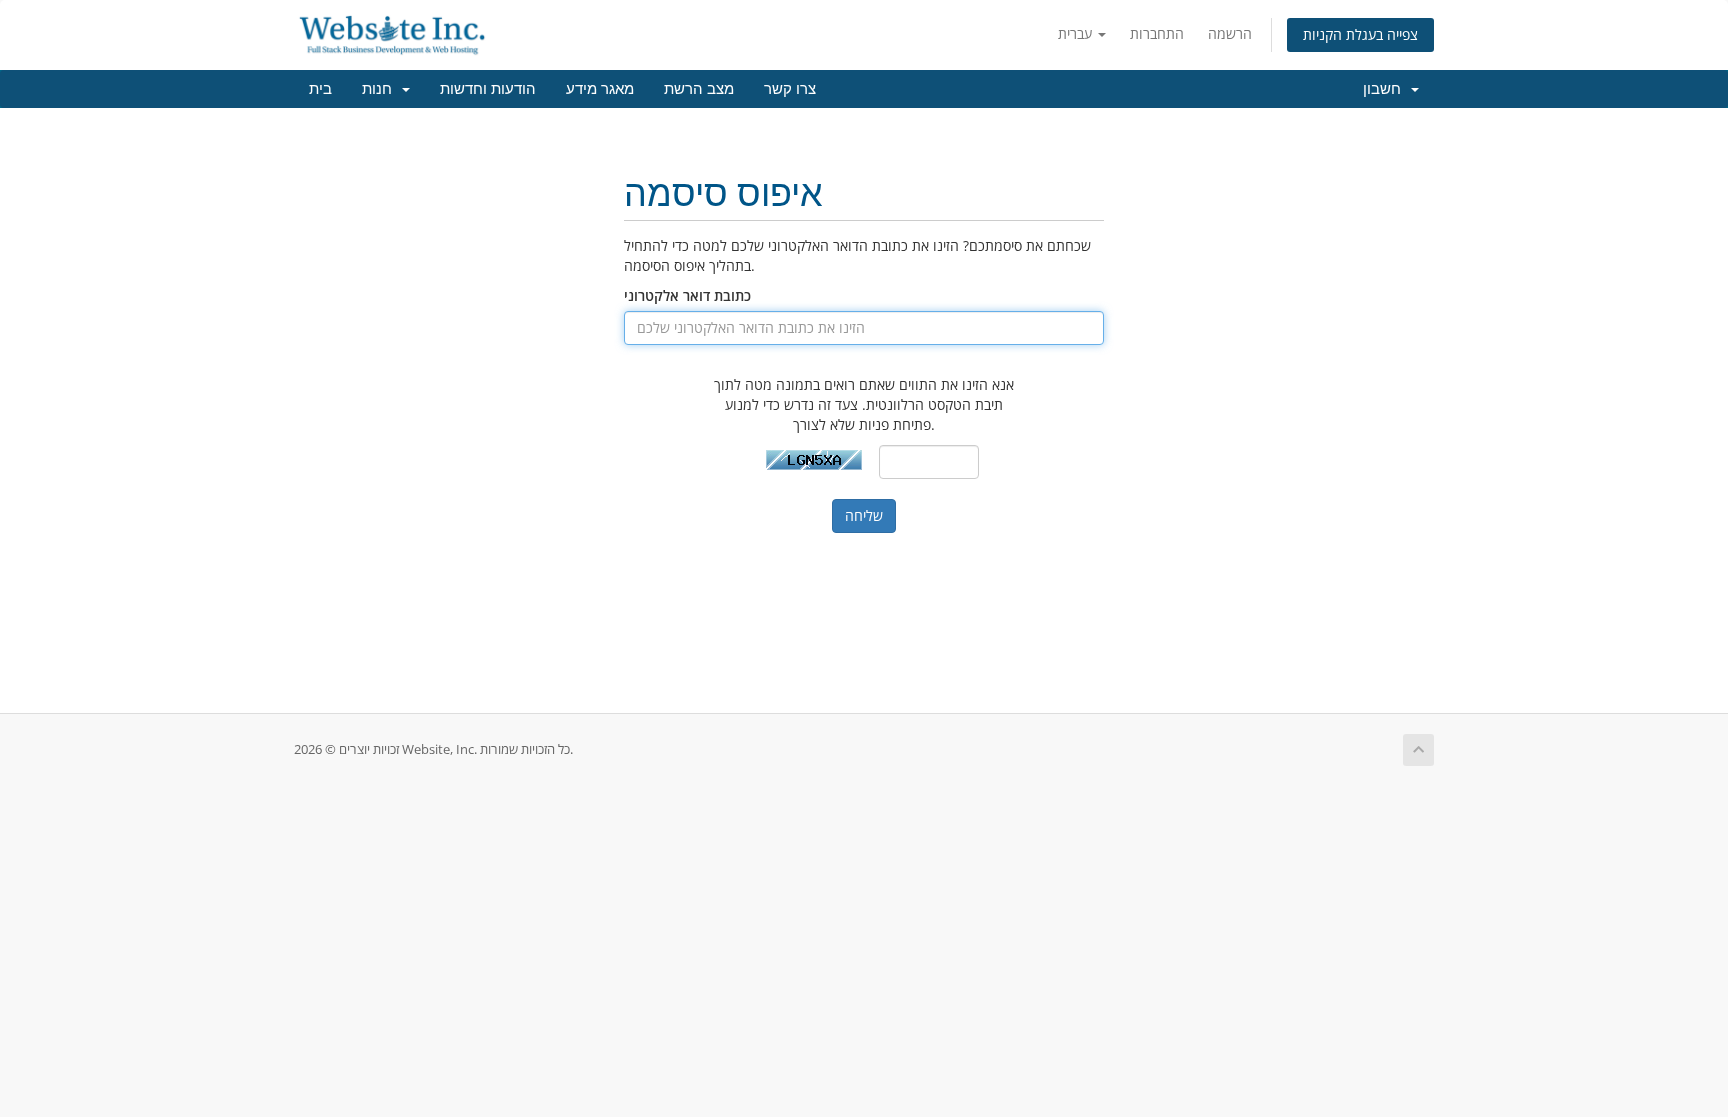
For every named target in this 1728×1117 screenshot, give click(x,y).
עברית (1077, 33)
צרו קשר (790, 89)
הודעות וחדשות (488, 89)
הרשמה (1230, 33)
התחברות (1157, 33)
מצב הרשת (699, 89)
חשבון (1386, 89)
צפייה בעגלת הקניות (1360, 34)
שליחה (864, 515)
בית (320, 89)
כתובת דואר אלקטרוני (687, 295)
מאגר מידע (600, 89)
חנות (381, 89)
